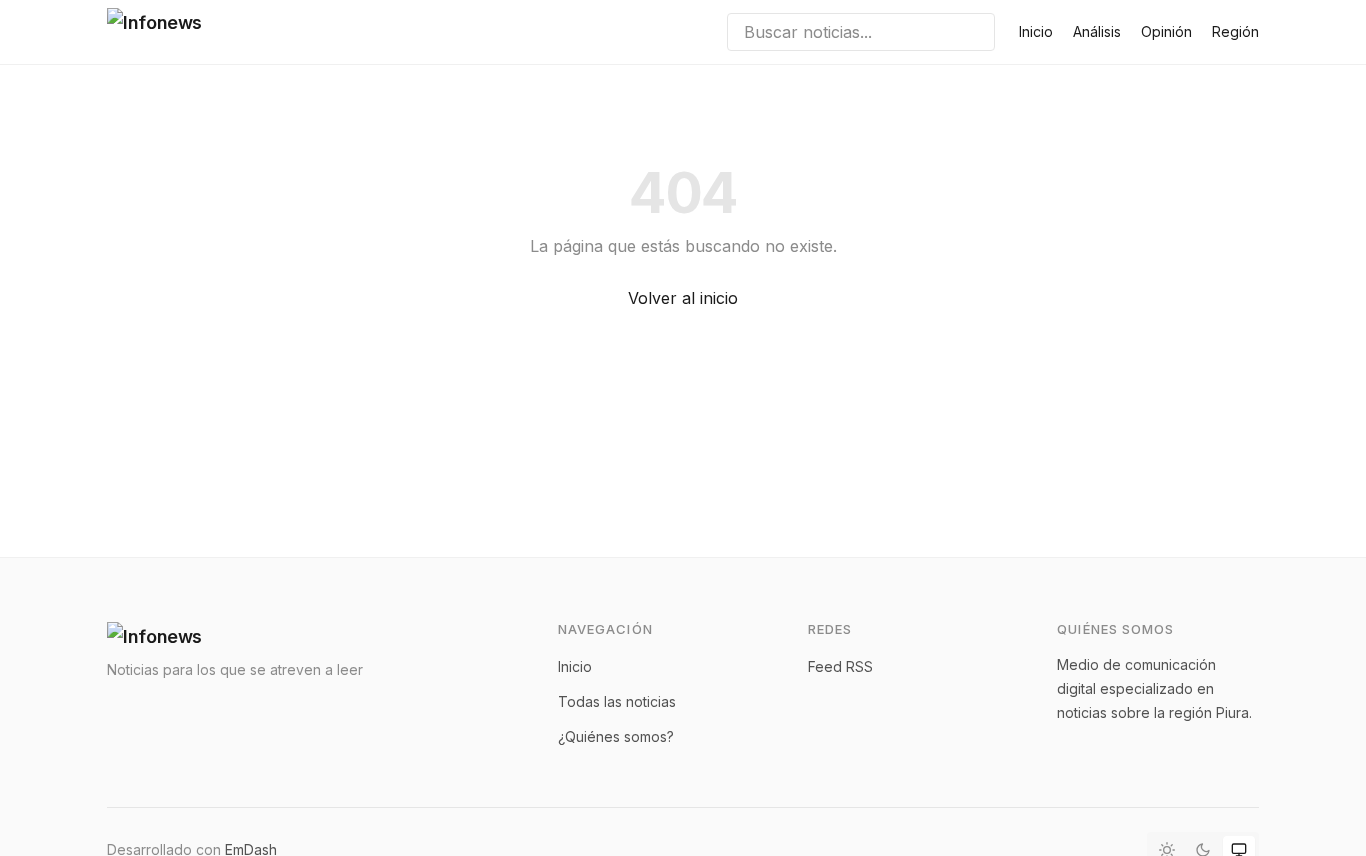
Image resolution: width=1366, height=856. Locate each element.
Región (1235, 31)
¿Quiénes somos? (616, 736)
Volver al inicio (683, 298)
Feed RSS (840, 666)
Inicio (1036, 31)
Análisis (1097, 31)
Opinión (1166, 31)
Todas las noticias (617, 701)
